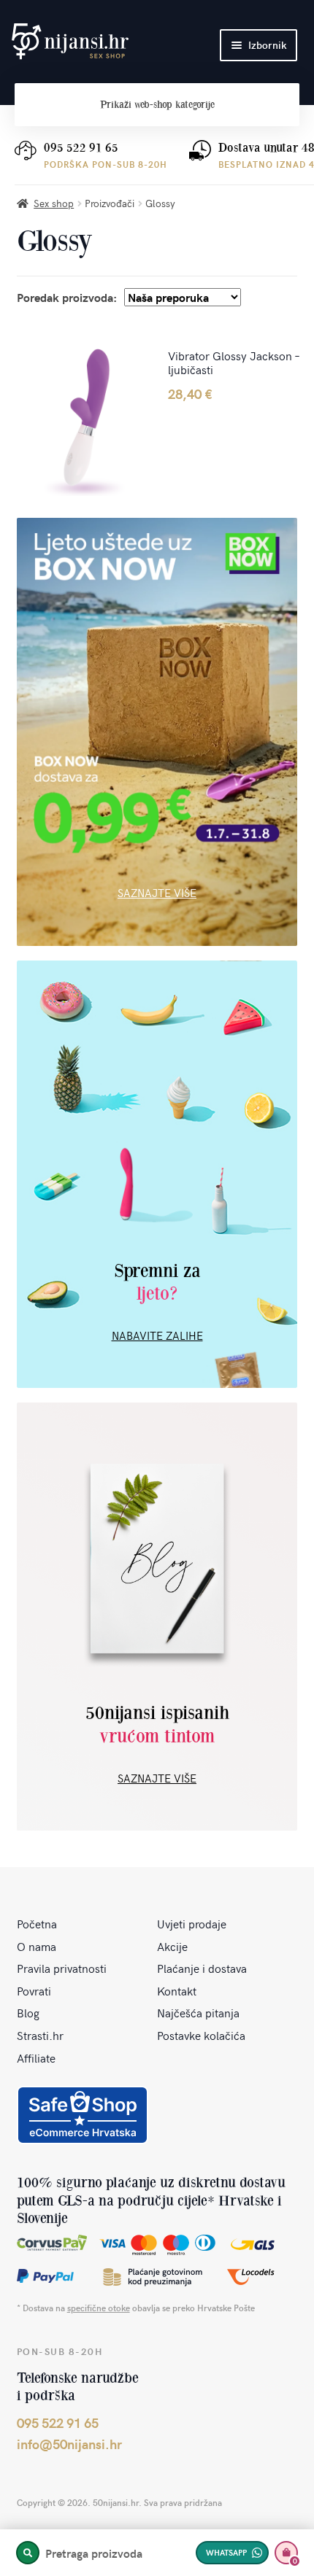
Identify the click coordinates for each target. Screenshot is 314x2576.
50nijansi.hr (70, 42)
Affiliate (36, 2057)
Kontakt (177, 1990)
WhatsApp (226, 2552)
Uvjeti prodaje (192, 1923)
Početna (37, 1923)
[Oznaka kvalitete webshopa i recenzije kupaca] (83, 2115)
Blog (28, 2012)
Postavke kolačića (201, 2035)
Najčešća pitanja (198, 2012)
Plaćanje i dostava (202, 1968)
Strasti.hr (40, 2035)
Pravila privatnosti (62, 1968)
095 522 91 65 (81, 148)
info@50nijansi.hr (69, 2444)
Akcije (172, 1946)
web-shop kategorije (157, 105)
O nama (37, 1946)
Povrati (34, 1990)
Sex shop (54, 203)
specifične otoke (99, 2308)
